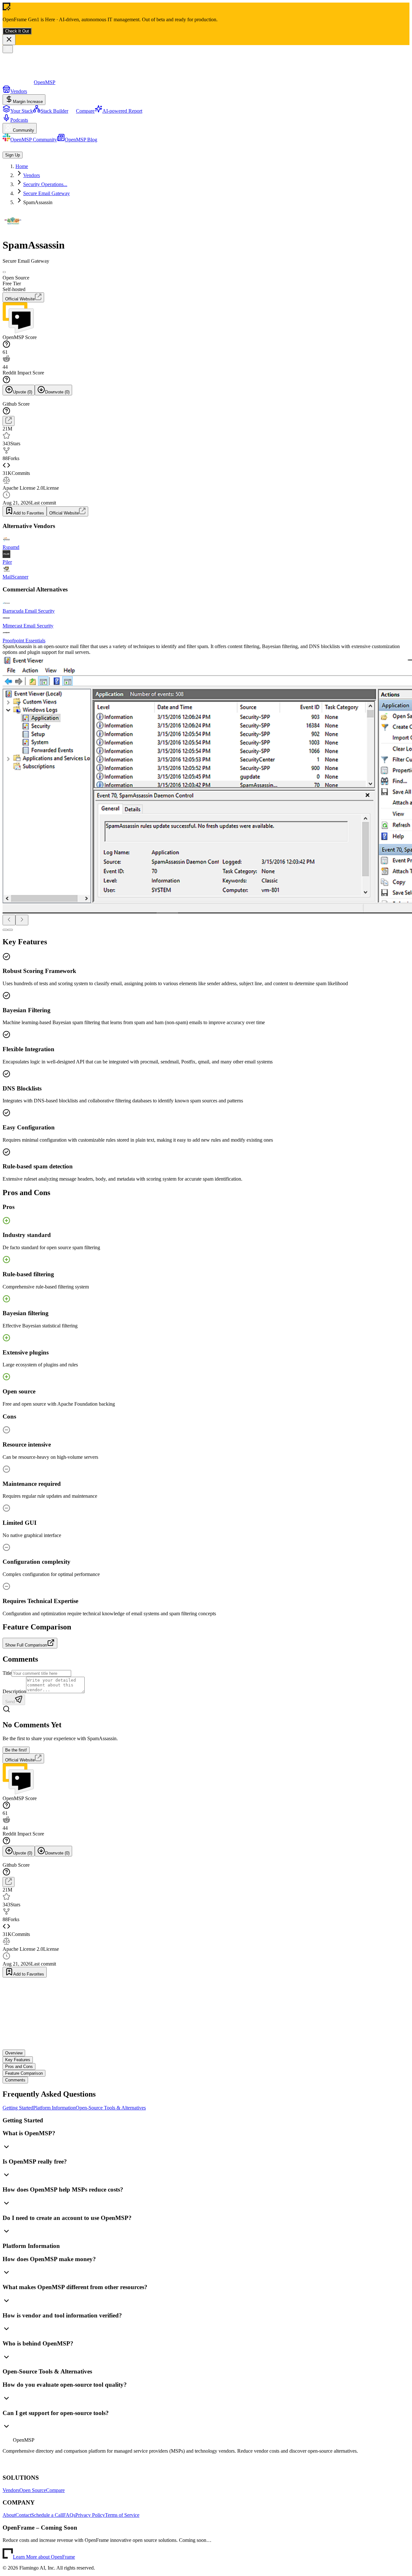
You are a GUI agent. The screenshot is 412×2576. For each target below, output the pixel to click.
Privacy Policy (90, 2515)
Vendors (11, 2490)
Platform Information (54, 2108)
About (9, 2515)
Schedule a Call (47, 2515)
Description (14, 1691)
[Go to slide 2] (10, 930)
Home (22, 166)
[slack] (19, 2465)
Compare (55, 2490)
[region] (206, 790)
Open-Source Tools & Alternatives (111, 2108)
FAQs (69, 2515)
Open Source (33, 2490)
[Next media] (22, 920)
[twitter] (27, 2465)
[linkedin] (11, 2465)
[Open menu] (8, 49)
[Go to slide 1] (5, 930)
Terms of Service (122, 2515)
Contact (23, 2515)
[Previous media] (9, 920)
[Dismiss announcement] (9, 40)
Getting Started (18, 2108)
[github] (5, 2465)
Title (7, 1673)
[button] (206, 2141)
